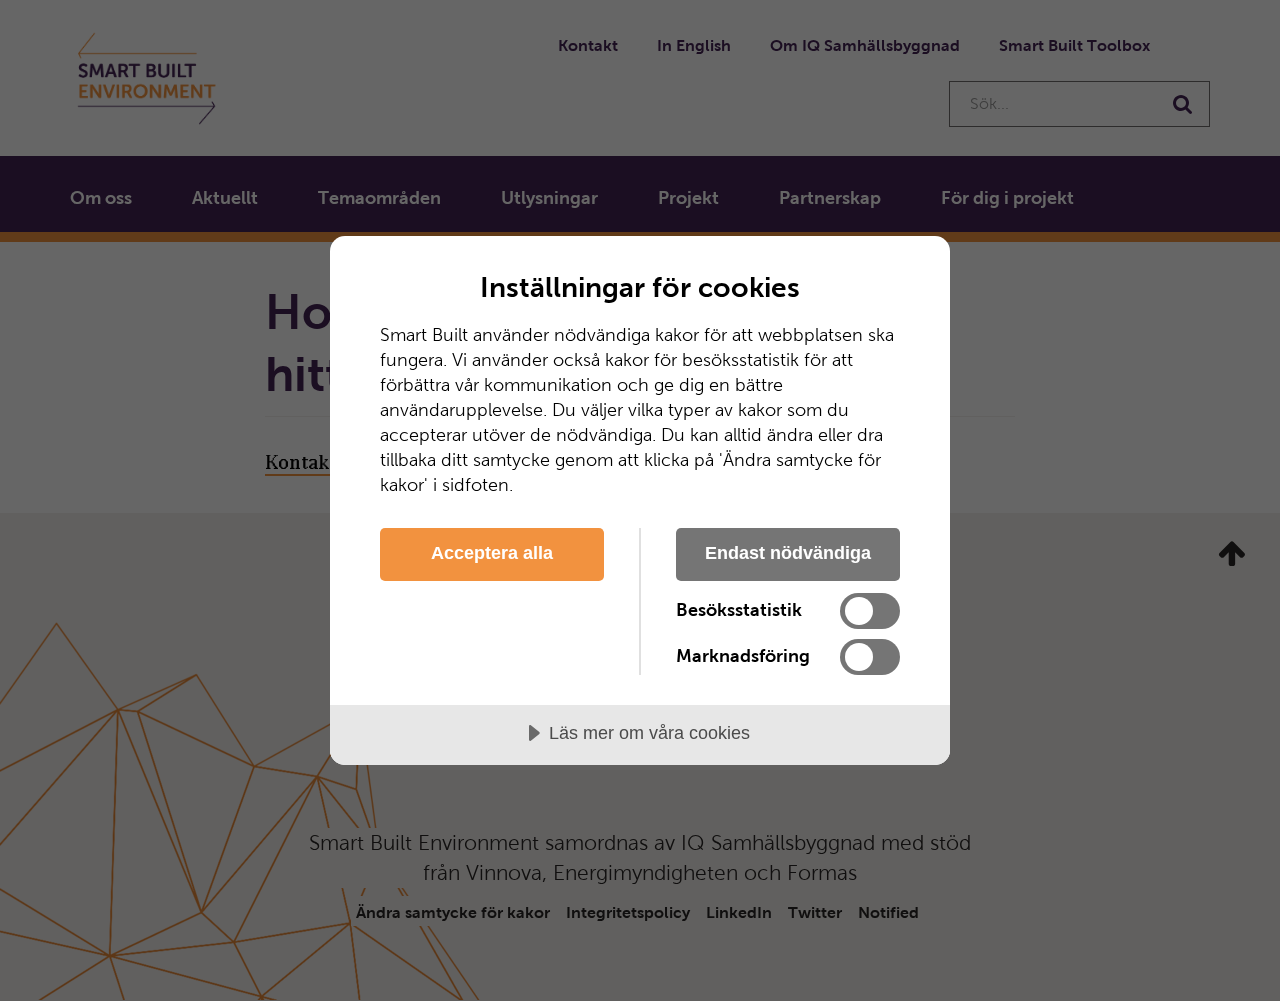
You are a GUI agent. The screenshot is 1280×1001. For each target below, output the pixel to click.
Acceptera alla (492, 553)
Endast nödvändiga (788, 553)
